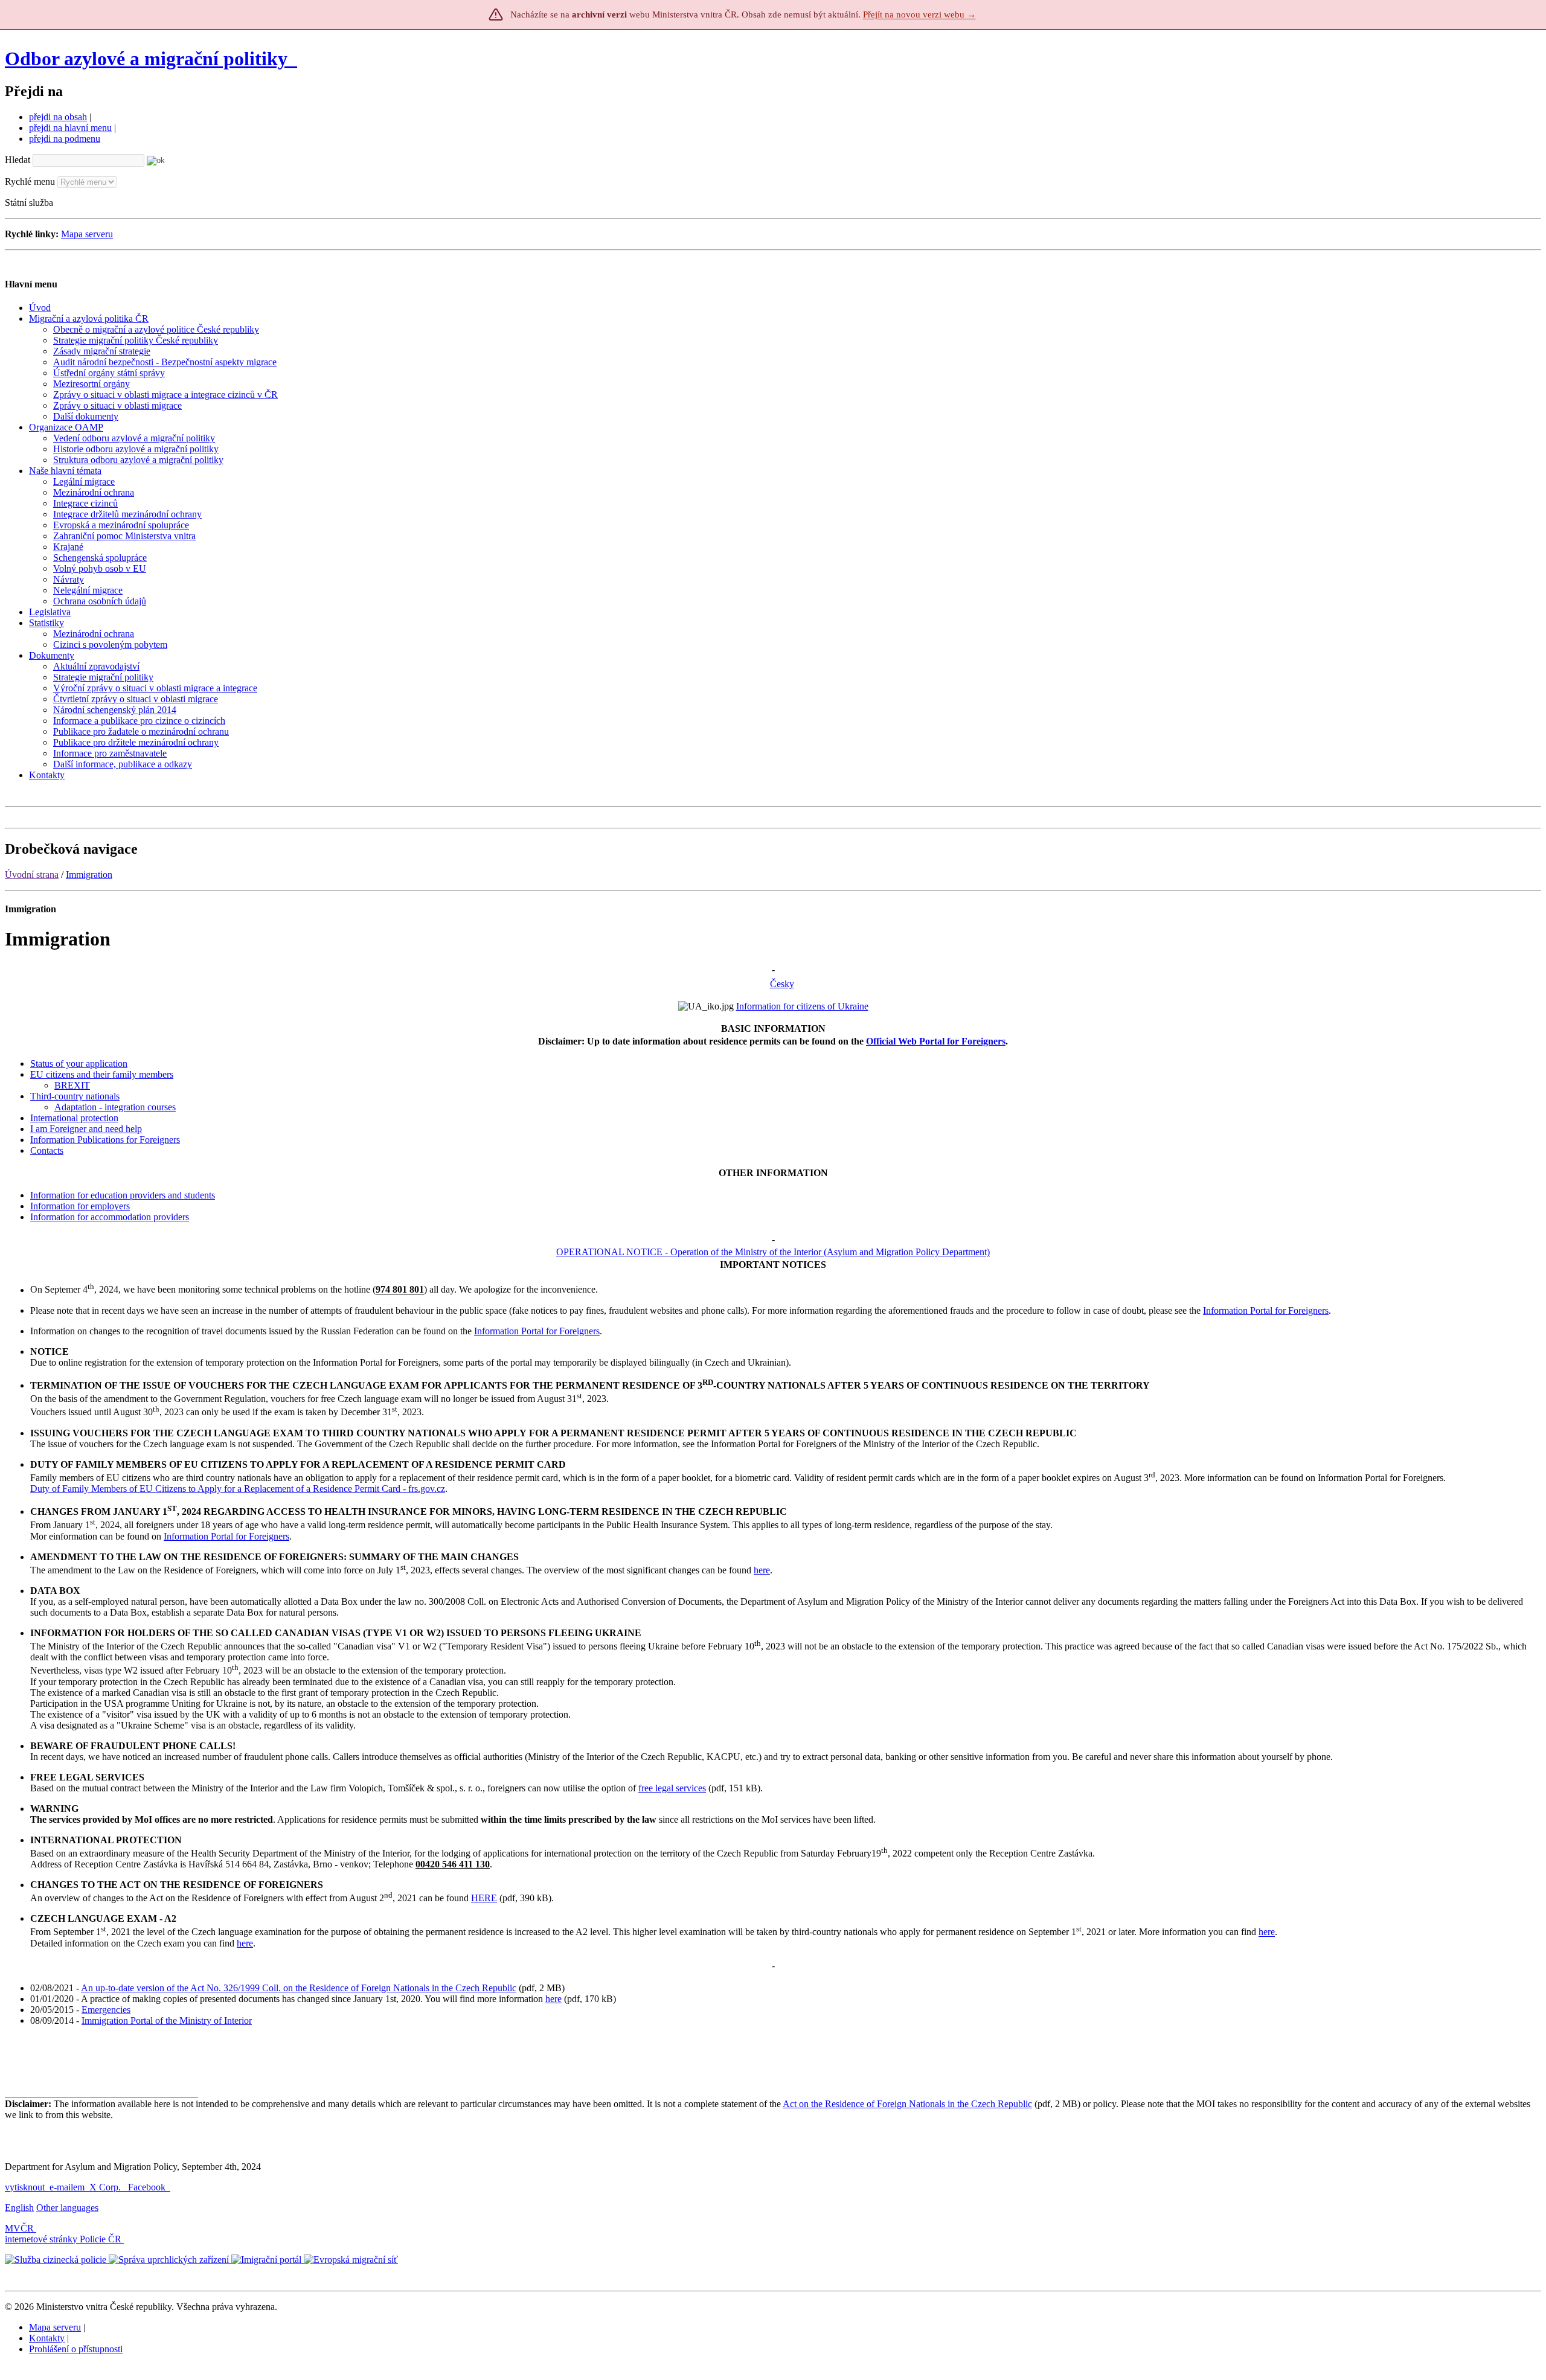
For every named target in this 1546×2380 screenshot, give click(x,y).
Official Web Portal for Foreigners (936, 1041)
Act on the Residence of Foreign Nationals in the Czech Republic (907, 2104)
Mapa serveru (87, 234)
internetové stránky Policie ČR (63, 2239)
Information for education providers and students (123, 1195)
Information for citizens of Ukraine (802, 1006)
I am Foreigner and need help (86, 1129)
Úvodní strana (32, 875)
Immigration (89, 875)
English (19, 2208)
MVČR (19, 2228)
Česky (782, 984)
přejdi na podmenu (65, 139)
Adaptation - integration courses (115, 1107)
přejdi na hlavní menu (70, 128)
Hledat (18, 160)
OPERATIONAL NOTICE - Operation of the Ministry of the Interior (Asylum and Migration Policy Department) (773, 1252)
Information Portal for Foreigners (1266, 1310)
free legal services (672, 1788)
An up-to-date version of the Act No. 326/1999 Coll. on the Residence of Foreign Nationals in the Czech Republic (299, 1988)
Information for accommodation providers (110, 1217)
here (762, 1570)
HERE (484, 1898)
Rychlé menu (30, 181)
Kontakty (47, 2338)
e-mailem (67, 2187)
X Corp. (106, 2187)
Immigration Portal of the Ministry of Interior (167, 2020)
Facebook (148, 2187)
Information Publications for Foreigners (105, 1140)
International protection (74, 1118)
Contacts (47, 1150)
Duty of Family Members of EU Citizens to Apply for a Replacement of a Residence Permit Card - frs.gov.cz (238, 1489)
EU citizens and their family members (102, 1074)
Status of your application (79, 1064)
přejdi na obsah (58, 117)
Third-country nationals (75, 1096)
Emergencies (106, 2010)
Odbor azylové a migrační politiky (149, 59)
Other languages (67, 2208)
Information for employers (80, 1206)
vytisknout (25, 2187)
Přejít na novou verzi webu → (919, 14)
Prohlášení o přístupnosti (76, 2349)
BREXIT (72, 1085)
